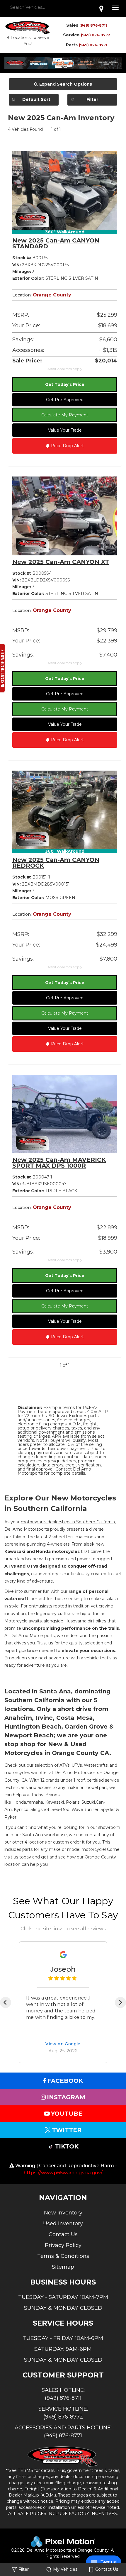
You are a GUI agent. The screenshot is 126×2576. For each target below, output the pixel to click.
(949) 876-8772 (96, 35)
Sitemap (63, 2267)
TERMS (25, 2470)
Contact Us (63, 2234)
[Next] (120, 2002)
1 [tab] (63, 67)
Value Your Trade (65, 430)
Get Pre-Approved (65, 400)
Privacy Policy (63, 2245)
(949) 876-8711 (93, 25)
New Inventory (63, 2213)
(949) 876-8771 (93, 45)
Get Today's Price (65, 384)
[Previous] (6, 2002)
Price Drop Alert (67, 446)
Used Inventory (63, 2224)
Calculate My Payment (65, 415)
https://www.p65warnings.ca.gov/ (63, 2173)
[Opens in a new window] (101, 9)
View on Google (63, 2044)
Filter (92, 99)
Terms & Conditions (63, 2256)
